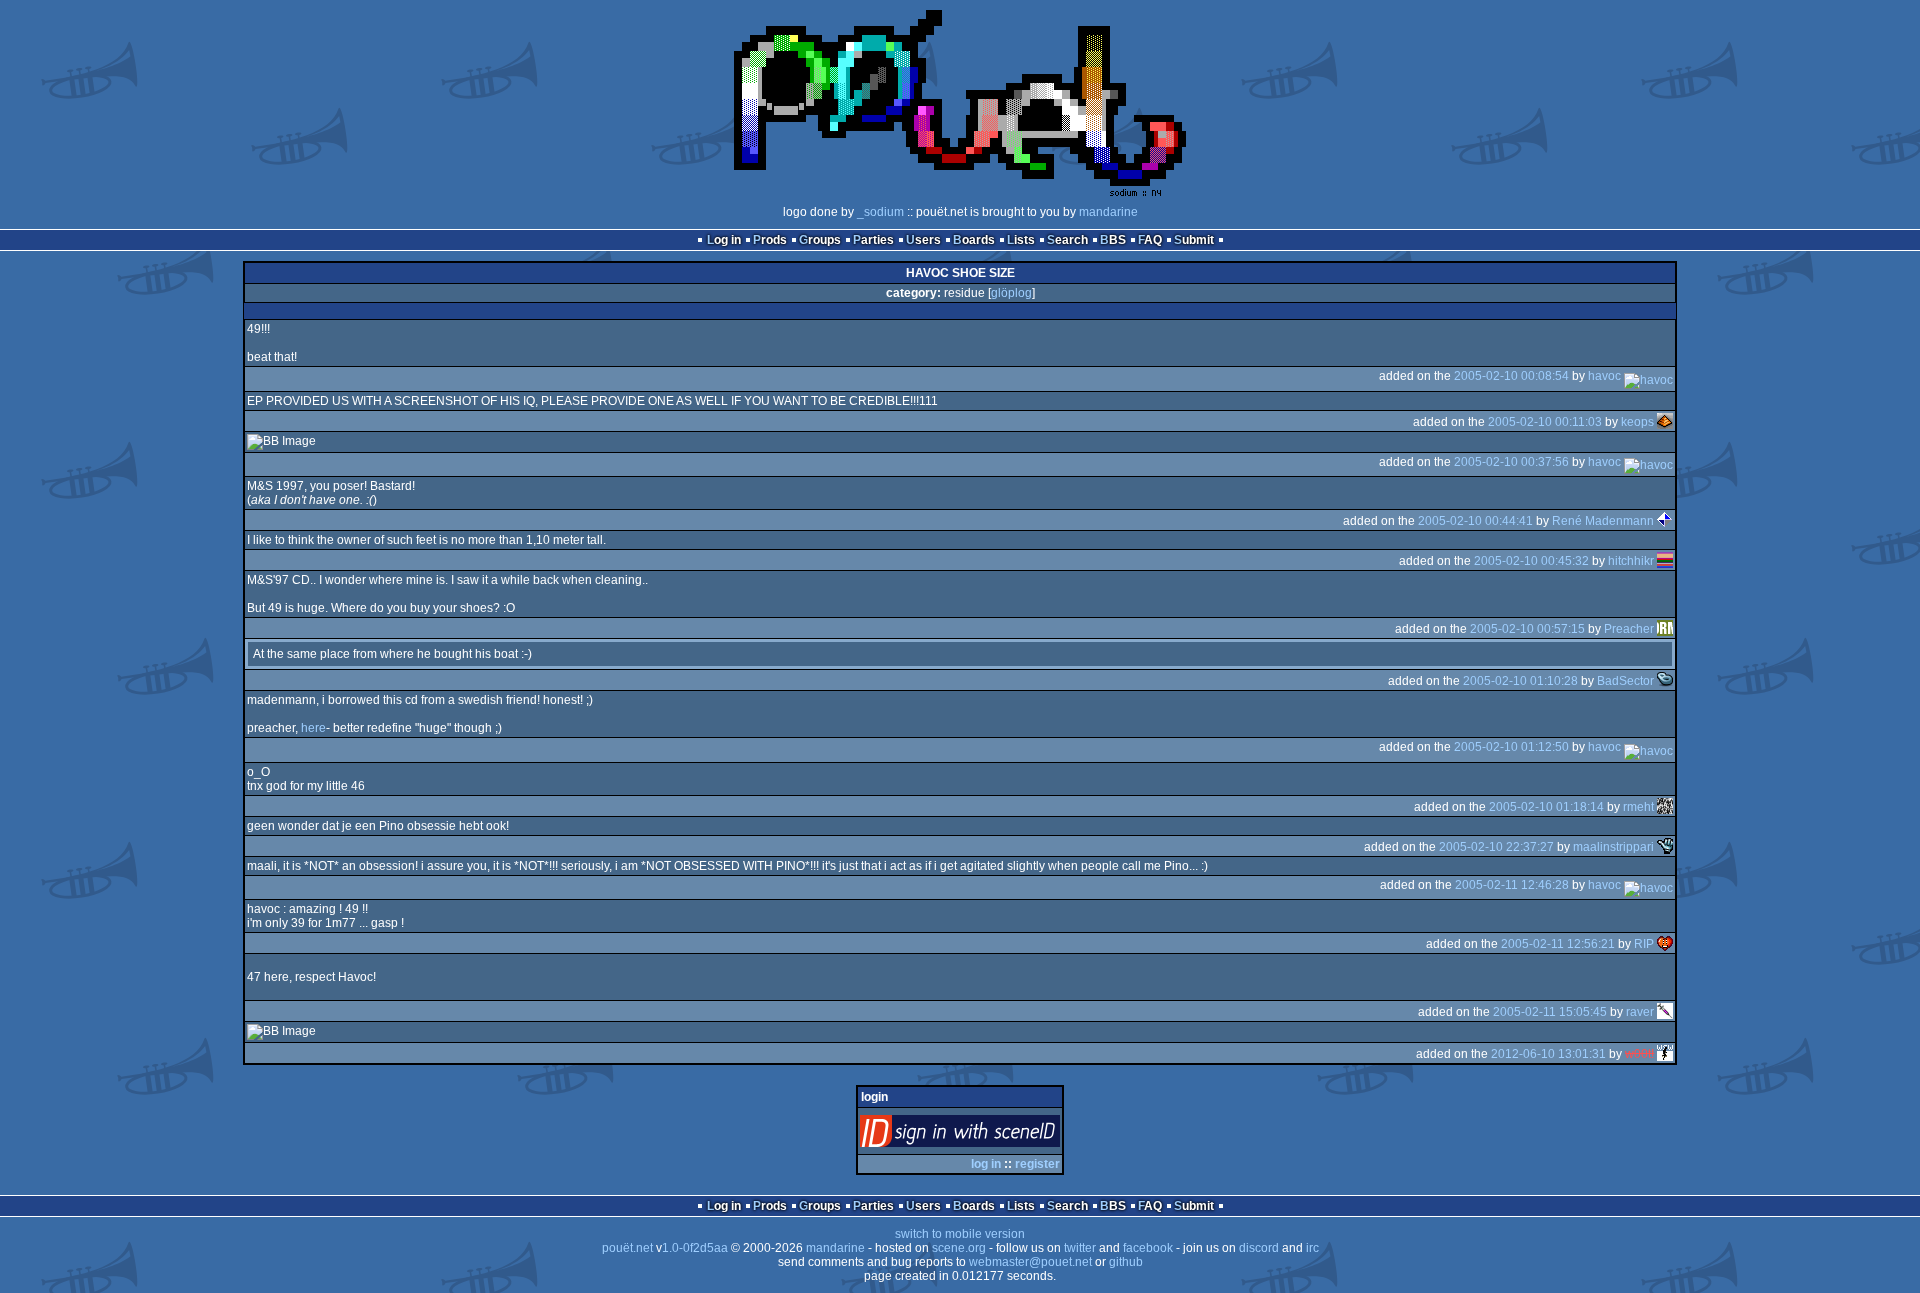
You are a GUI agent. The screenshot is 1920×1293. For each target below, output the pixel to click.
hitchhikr (1631, 561)
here (313, 728)
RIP (1644, 944)
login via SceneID (993, 1135)
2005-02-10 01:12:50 (1511, 747)
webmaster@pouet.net (1030, 1262)
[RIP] (1665, 944)
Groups (820, 240)
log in (986, 1164)
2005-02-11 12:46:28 (1512, 885)
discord (1259, 1248)
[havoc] (1648, 376)
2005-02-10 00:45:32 (1531, 561)
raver (1640, 1012)
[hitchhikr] (1665, 561)
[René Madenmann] (1665, 521)
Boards (974, 240)
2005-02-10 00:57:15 (1527, 629)
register (1037, 1164)
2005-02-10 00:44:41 (1475, 521)
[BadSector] (1665, 681)
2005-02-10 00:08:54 (1511, 376)
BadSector (1625, 681)
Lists (1021, 240)
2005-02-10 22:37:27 (1496, 846)
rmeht (1638, 806)
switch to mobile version (960, 1234)
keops (1637, 421)
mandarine (1108, 212)
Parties (873, 240)
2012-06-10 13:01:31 (1548, 1054)
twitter (1080, 1248)
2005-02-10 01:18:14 (1546, 806)
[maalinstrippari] (1665, 846)
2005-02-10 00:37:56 (1511, 462)
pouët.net (627, 1248)
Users (923, 240)
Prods (770, 240)
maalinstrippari (1613, 846)
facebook (1148, 1248)
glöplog (1011, 293)
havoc (1604, 376)
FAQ (1150, 240)
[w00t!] (1665, 1054)
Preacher (1629, 629)
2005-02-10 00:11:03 (1545, 421)
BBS (1113, 240)
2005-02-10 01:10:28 (1520, 681)
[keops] (1665, 421)
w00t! (1639, 1054)
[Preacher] (1665, 629)
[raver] (1665, 1012)
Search (1067, 240)
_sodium (880, 212)
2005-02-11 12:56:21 (1558, 944)
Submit (1194, 240)
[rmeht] (1665, 806)
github (1126, 1262)
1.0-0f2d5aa (695, 1248)
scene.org (959, 1248)
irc (1312, 1248)
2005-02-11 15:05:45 (1550, 1012)
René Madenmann (1603, 521)
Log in (724, 240)
